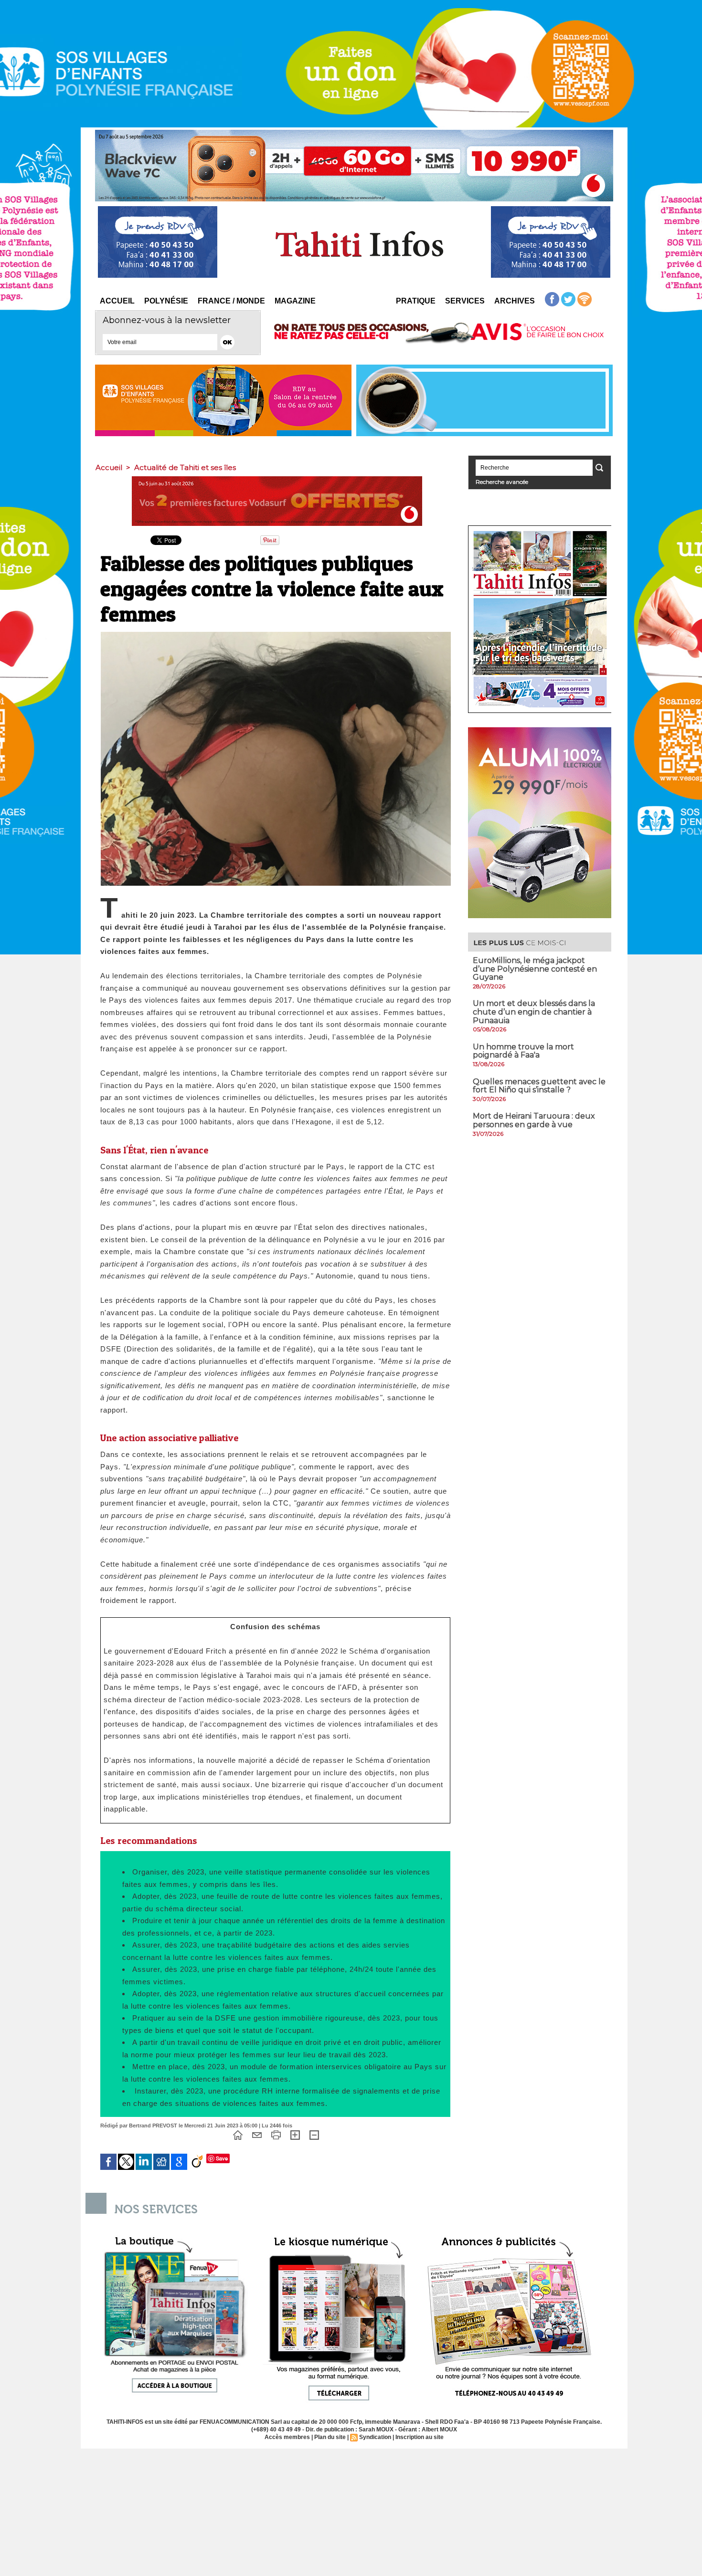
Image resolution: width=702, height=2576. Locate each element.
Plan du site (330, 2437)
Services (465, 301)
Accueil (117, 301)
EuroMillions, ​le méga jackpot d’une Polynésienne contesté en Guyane (535, 969)
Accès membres (287, 2437)
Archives (515, 301)
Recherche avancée (502, 482)
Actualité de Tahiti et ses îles (185, 467)
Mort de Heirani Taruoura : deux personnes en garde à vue (534, 1120)
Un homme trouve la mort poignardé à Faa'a (523, 1051)
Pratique (416, 301)
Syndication (375, 2437)
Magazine (295, 301)
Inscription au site (420, 2437)
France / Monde (231, 301)
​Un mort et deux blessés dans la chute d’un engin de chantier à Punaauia (534, 1012)
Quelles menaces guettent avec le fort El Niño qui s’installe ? (539, 1086)
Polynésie (166, 301)
